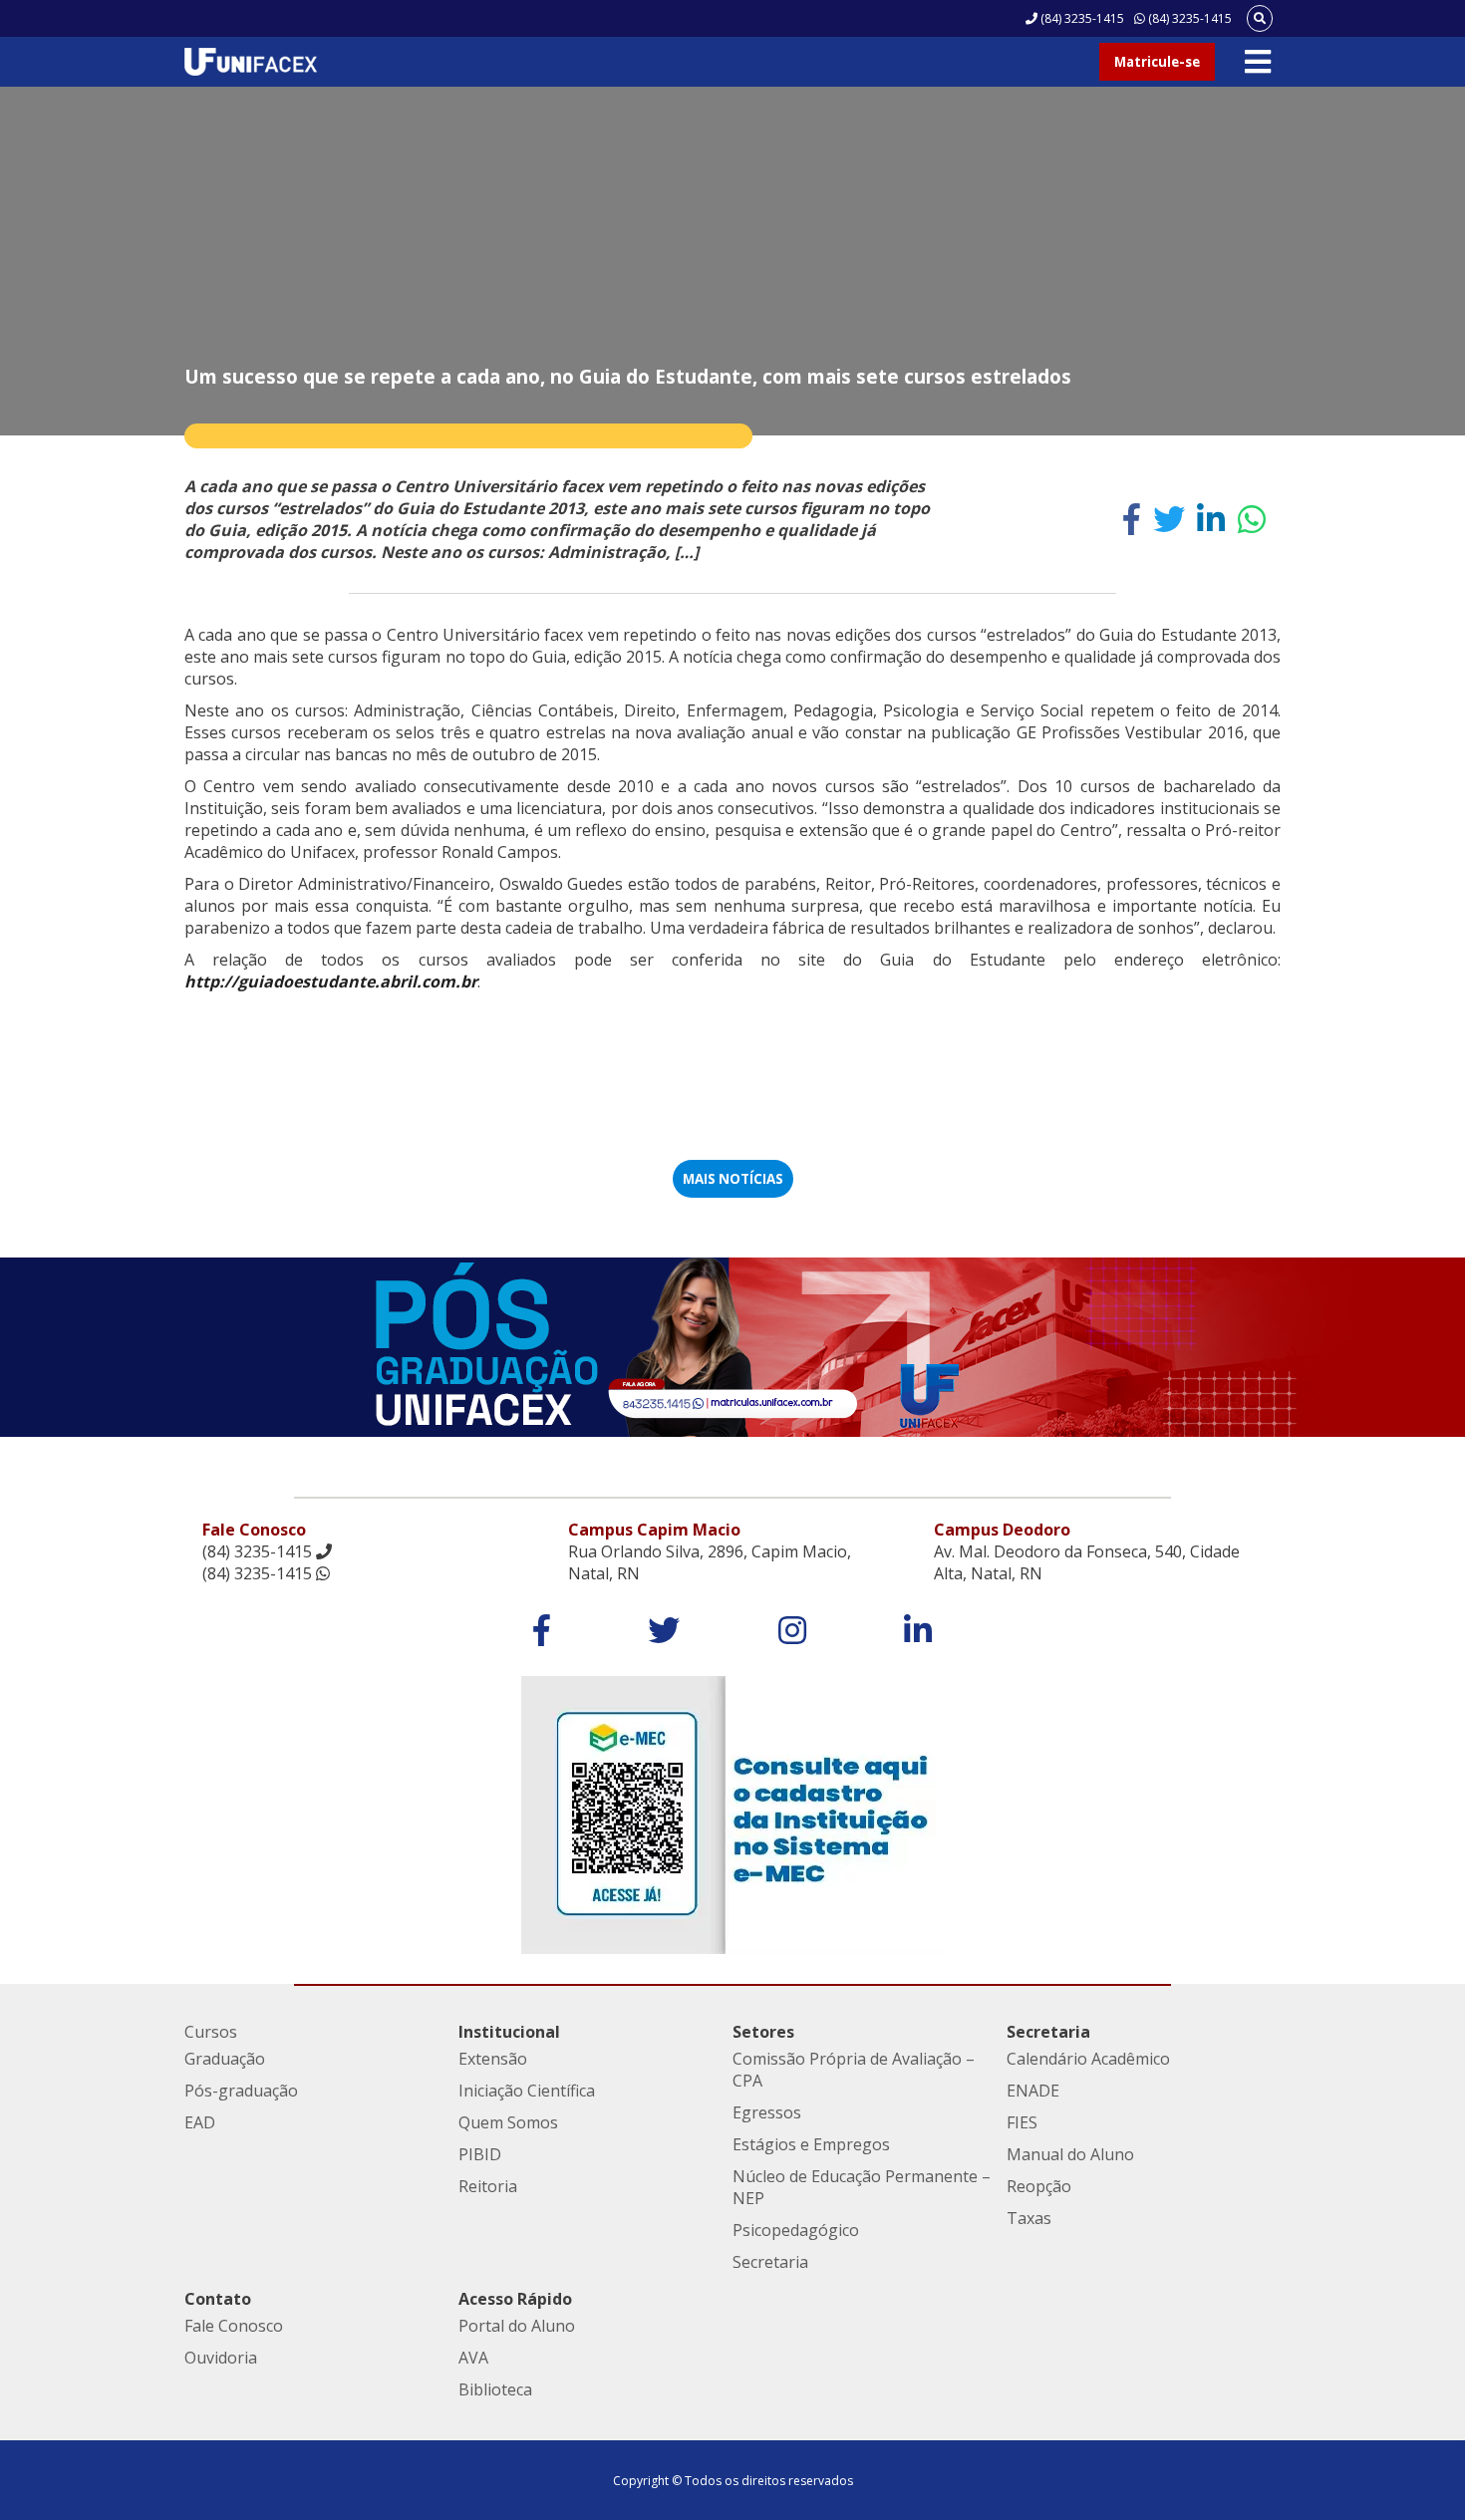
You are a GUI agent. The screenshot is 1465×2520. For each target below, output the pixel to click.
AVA (473, 2358)
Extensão (493, 2059)
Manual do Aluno (1070, 2154)
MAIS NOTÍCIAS (733, 1179)
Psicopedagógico (796, 2230)
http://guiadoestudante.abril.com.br (331, 981)
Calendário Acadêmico (1088, 2059)
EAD (200, 2122)
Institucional (509, 2032)
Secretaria (770, 2262)
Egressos (767, 2112)
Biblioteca (495, 2389)
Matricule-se (1157, 62)
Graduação (225, 2059)
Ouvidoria (221, 2358)
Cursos (211, 2032)
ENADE (1033, 2091)
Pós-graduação (241, 2091)
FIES (1022, 2122)
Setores (763, 2032)
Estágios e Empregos (811, 2144)
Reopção (1039, 2186)
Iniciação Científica (527, 2091)
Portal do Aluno (517, 2326)
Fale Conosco (234, 2326)
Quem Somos (508, 2122)
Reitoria (488, 2186)
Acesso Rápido (515, 2299)
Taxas (1029, 2218)
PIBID (480, 2154)
